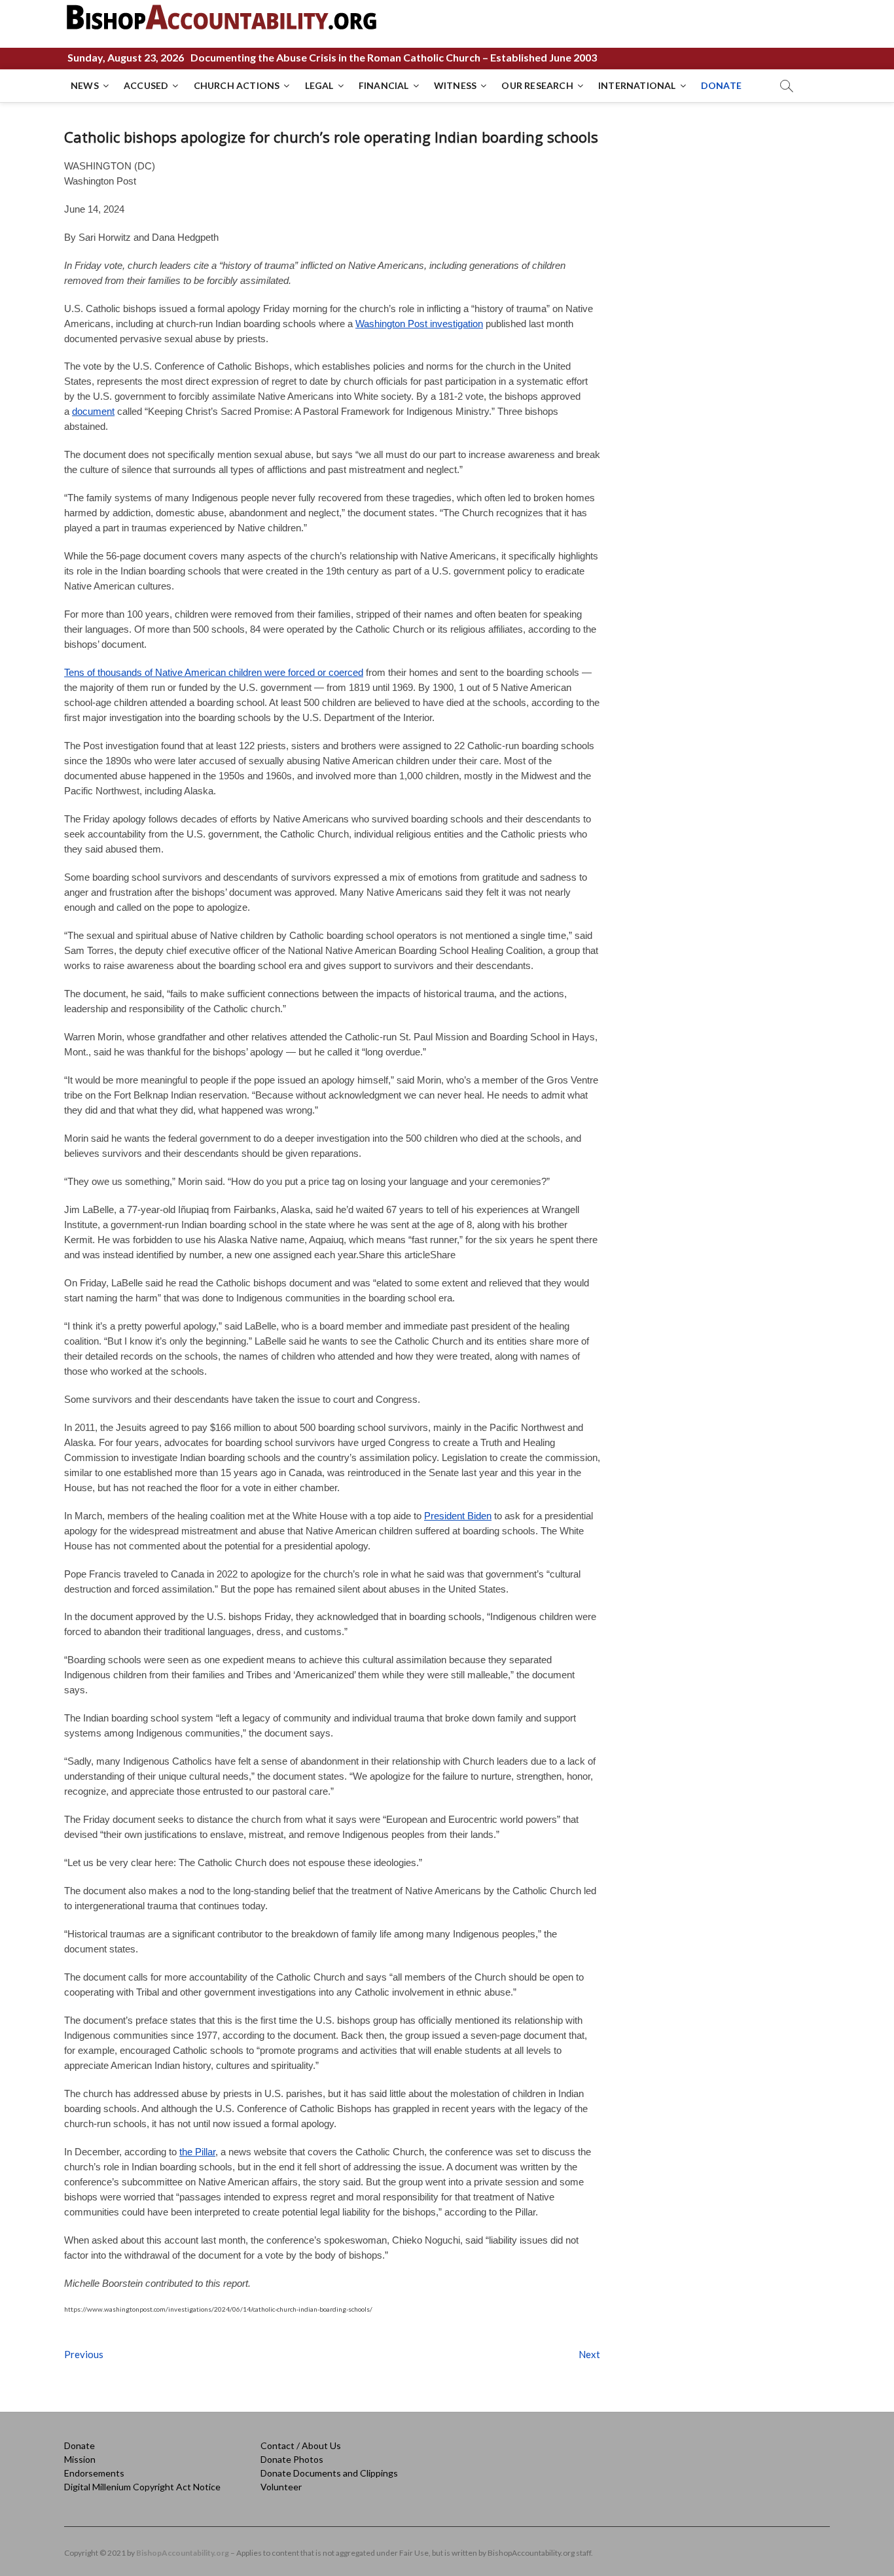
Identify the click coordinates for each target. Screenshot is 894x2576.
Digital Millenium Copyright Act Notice (142, 2487)
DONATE (721, 85)
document (93, 411)
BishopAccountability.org (183, 2553)
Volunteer (281, 2487)
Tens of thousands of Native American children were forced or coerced (214, 672)
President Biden (458, 1516)
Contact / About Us (301, 2445)
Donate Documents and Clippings (329, 2473)
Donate (80, 2445)
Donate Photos (292, 2459)
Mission (80, 2459)
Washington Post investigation (419, 324)
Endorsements (94, 2473)
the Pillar (197, 2152)
